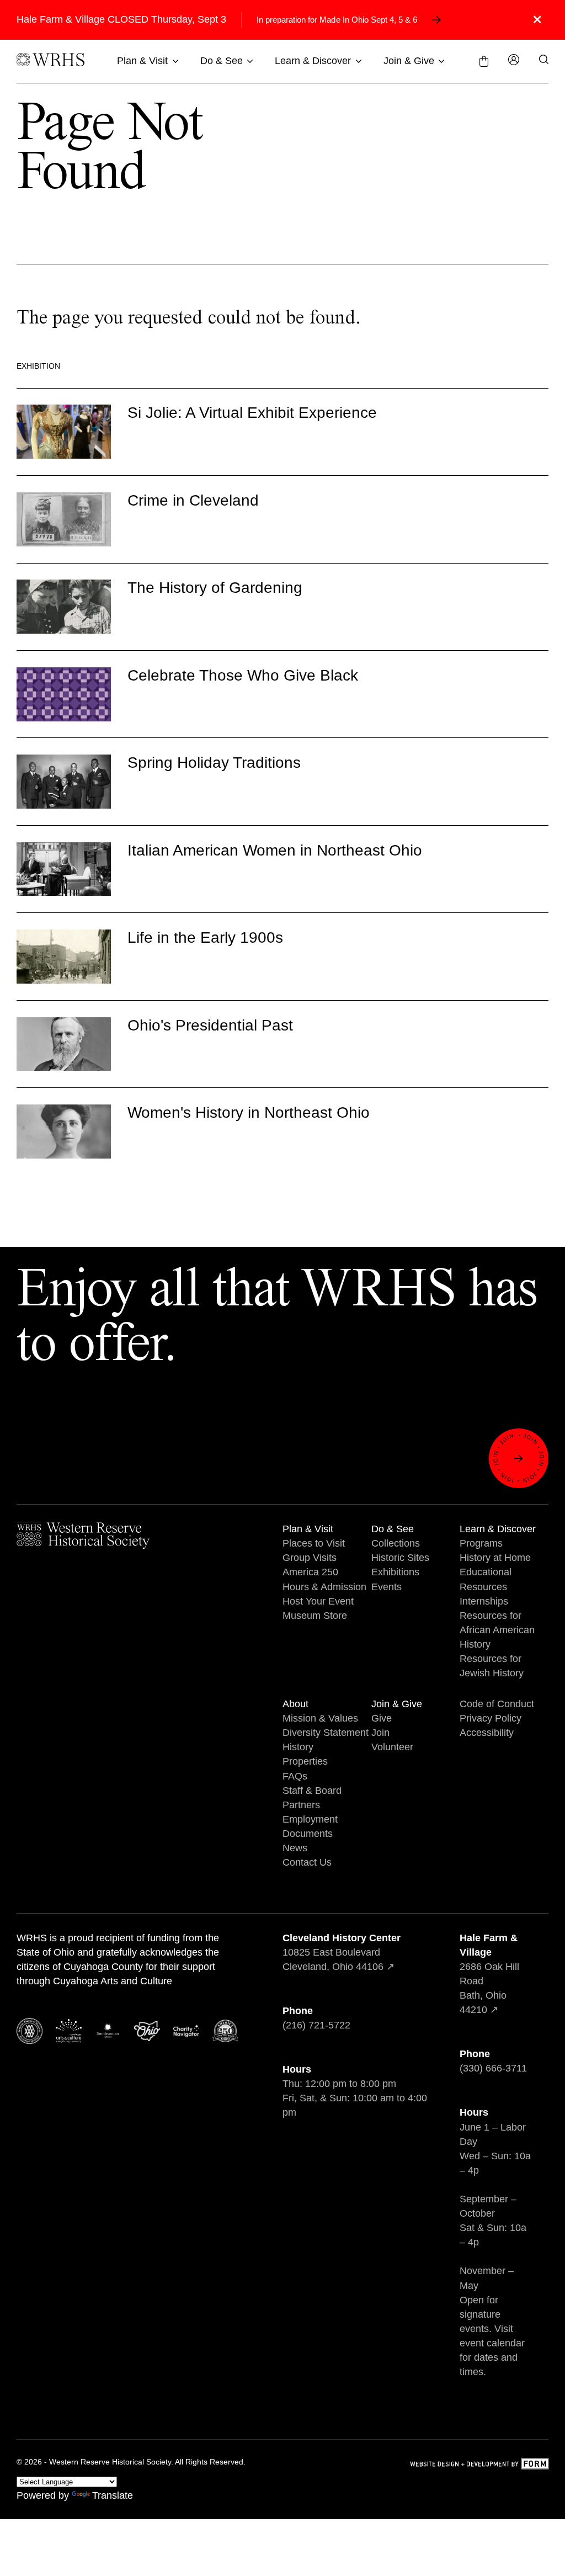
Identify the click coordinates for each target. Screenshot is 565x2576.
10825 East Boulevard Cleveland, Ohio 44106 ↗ (342, 1952)
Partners (301, 1805)
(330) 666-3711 (493, 2068)
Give (382, 1718)
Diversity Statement (326, 1733)
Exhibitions (395, 1572)
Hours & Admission (324, 1587)
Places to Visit (314, 1543)
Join (380, 1733)
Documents (308, 1834)
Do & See (222, 61)
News (295, 1848)
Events (387, 1587)
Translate (113, 2495)
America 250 (310, 1572)
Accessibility (487, 1733)
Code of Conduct (497, 1704)
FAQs (295, 1776)
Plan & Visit (142, 61)
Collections (396, 1543)
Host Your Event (318, 1601)
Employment (310, 1819)
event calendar (492, 2343)
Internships (484, 1601)
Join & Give (409, 61)
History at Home (495, 1558)
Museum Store (315, 1616)
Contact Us (307, 1862)
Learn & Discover (313, 61)
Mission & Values (320, 1718)
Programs (481, 1543)
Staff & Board (312, 1791)
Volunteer (392, 1747)
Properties (305, 1761)
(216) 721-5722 (316, 2025)
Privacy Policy (491, 1718)
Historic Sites (400, 1558)
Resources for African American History (497, 1630)
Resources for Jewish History (492, 1666)
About (295, 1704)
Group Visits (310, 1558)
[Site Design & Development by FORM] (479, 2465)
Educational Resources (486, 1579)
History (298, 1747)
